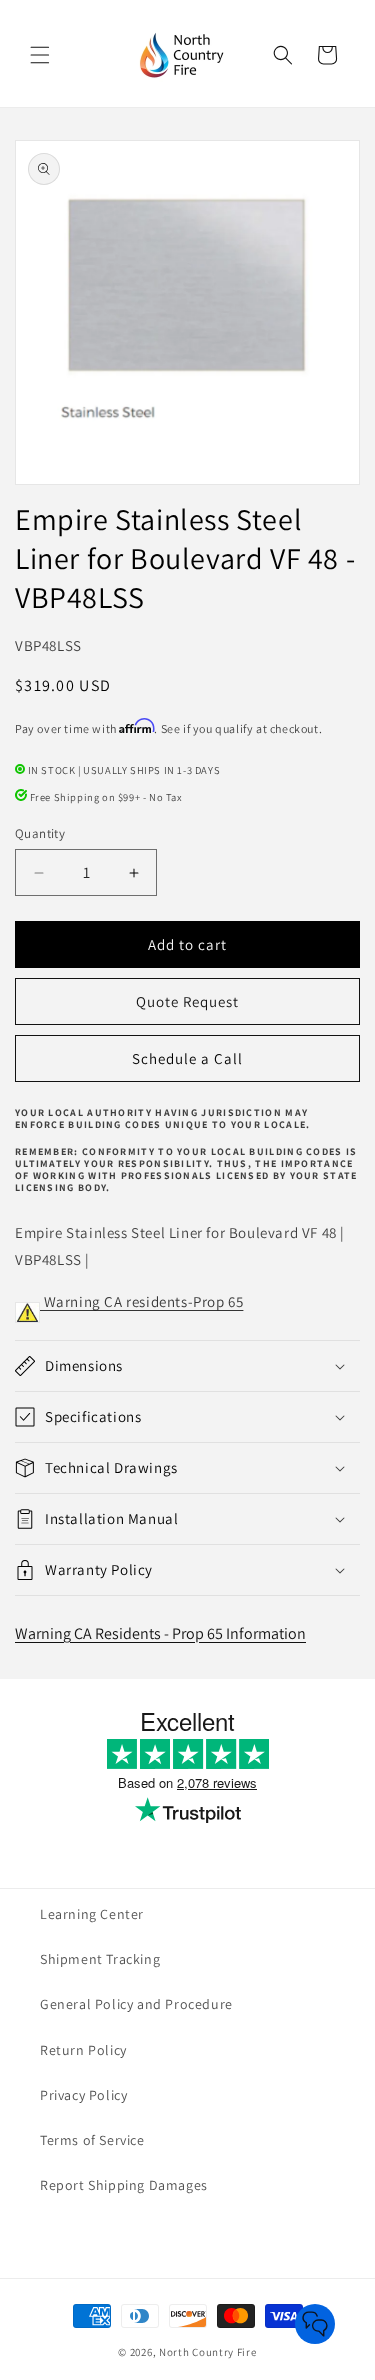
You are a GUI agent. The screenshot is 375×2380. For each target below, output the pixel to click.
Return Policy (83, 2050)
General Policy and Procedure (136, 2004)
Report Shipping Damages (124, 2185)
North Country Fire (208, 2352)
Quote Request (187, 1001)
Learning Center (92, 1914)
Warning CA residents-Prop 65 (141, 1301)
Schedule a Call (187, 1058)
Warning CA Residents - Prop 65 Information (160, 1633)
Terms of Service (92, 2140)
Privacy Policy (83, 2095)
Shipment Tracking (100, 1959)
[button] (40, 55)
